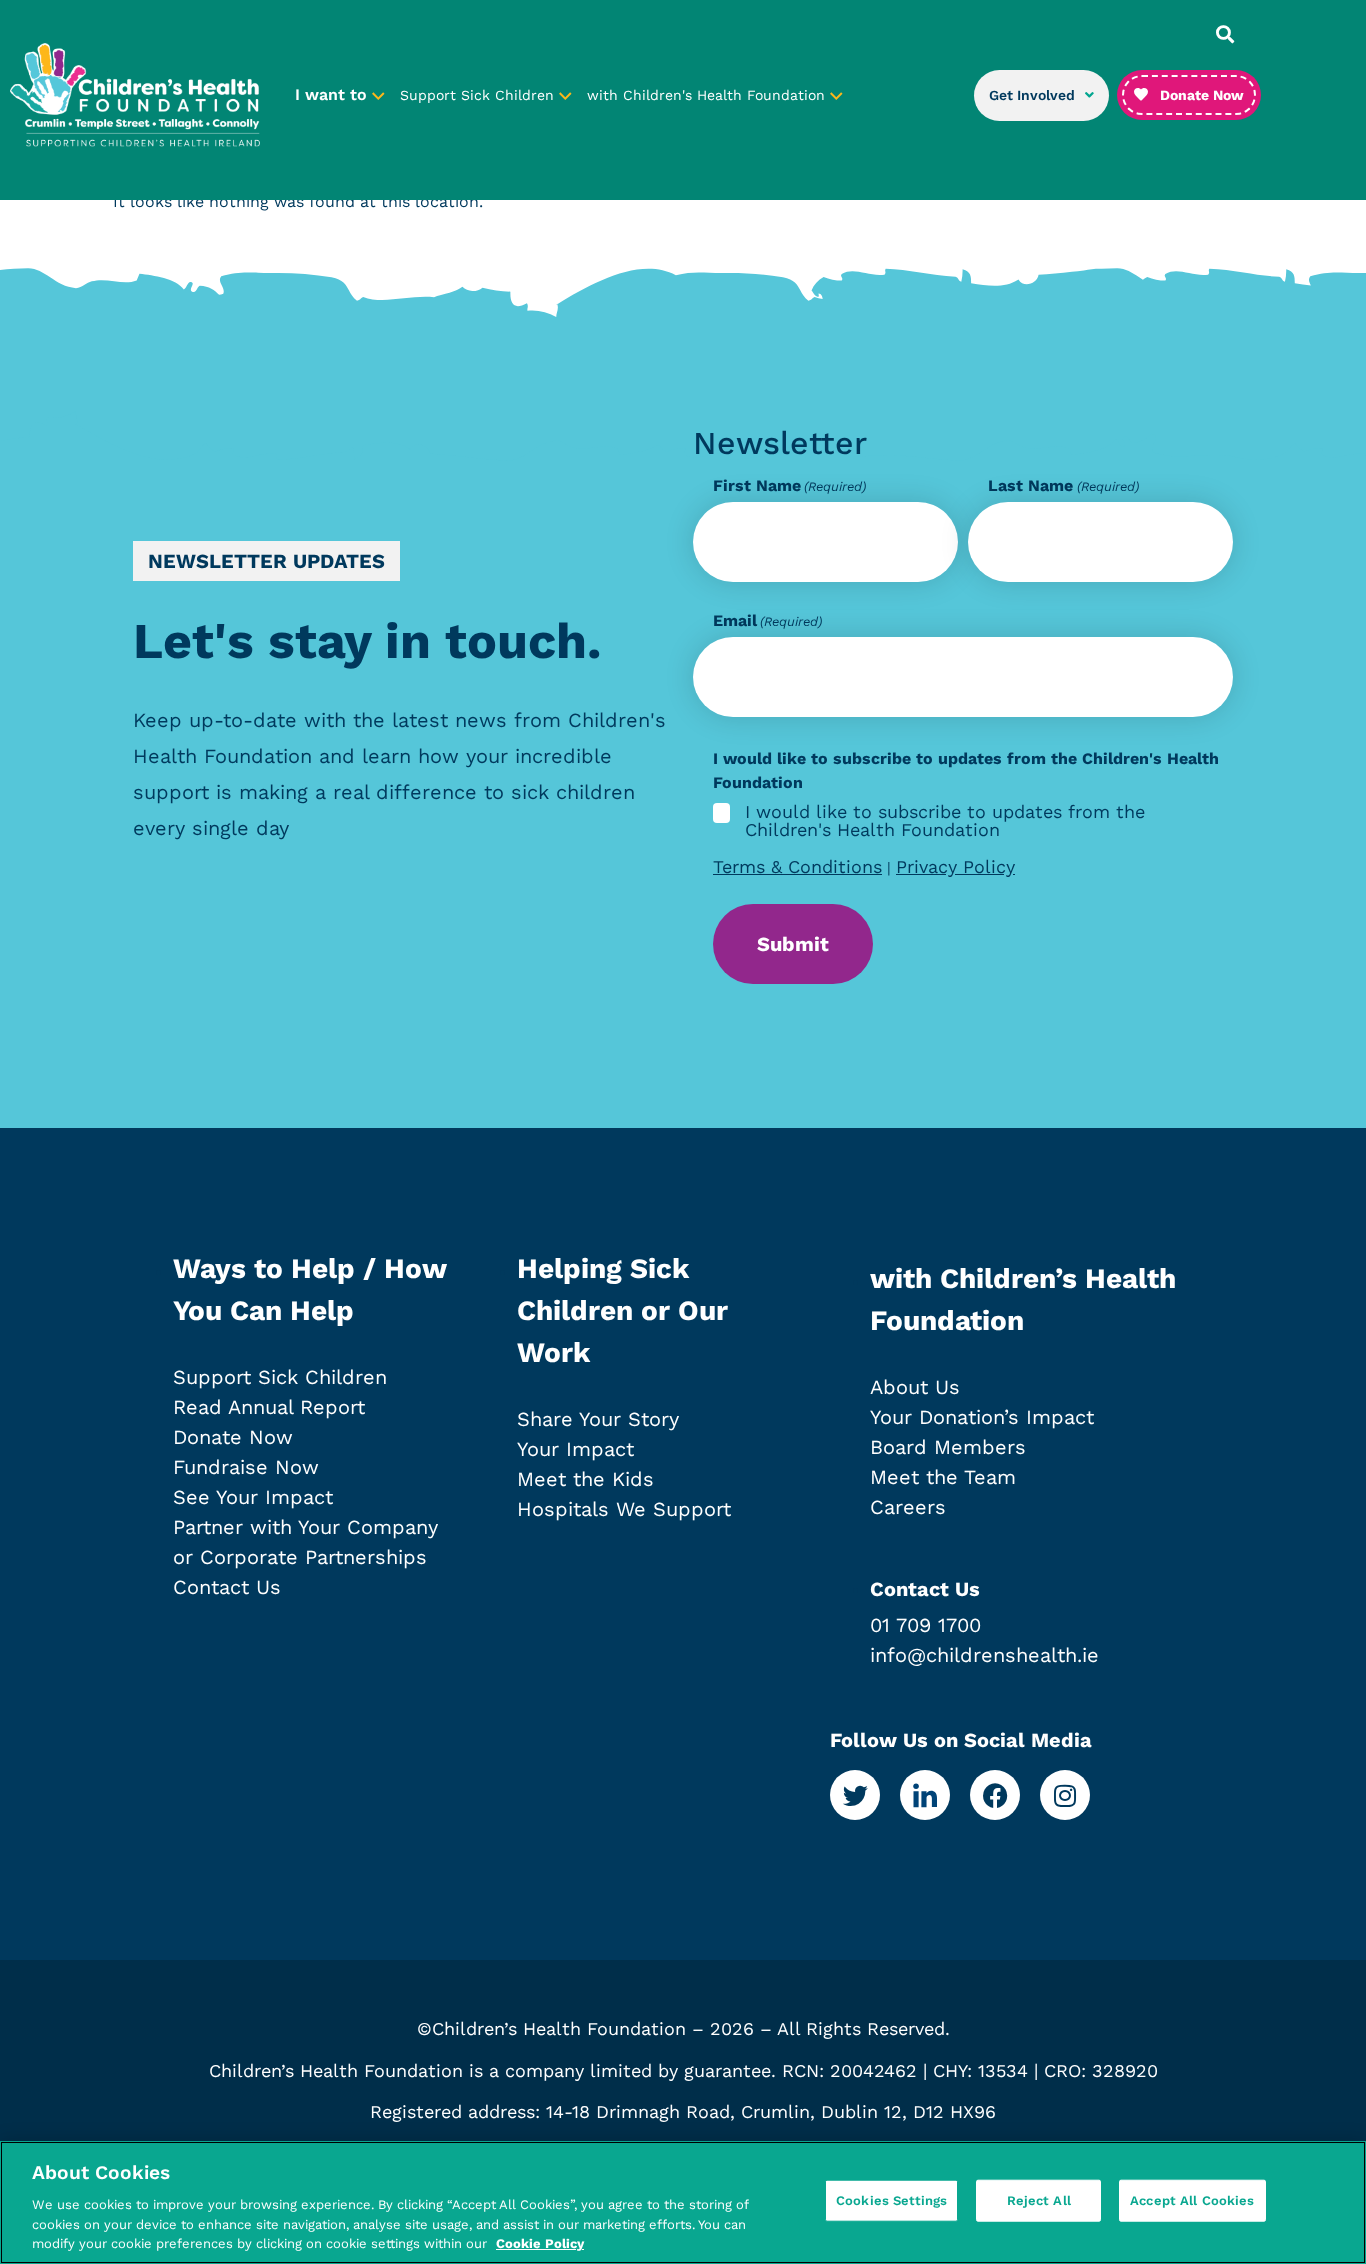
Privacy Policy (955, 866)
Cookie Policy (540, 2243)
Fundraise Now (246, 1467)
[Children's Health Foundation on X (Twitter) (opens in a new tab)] (855, 1795)
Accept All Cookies (1192, 2200)
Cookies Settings (891, 2200)
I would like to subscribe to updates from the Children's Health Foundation (945, 821)
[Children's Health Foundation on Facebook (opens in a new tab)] (995, 1795)
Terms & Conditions (797, 866)
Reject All (1039, 2200)
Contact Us (227, 1587)
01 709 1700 (925, 1625)
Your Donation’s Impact (982, 1417)
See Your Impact (253, 1497)
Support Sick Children (280, 1377)
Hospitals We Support (624, 1509)
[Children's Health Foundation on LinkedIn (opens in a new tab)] (925, 1795)
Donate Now (233, 1437)
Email (767, 621)
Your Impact (575, 1449)
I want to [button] (333, 94)
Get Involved (1032, 95)
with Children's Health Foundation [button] (708, 95)
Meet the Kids (585, 1479)
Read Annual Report (269, 1407)
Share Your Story (598, 1419)
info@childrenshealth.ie (984, 1655)
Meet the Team (943, 1477)
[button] (1225, 34)
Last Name (1063, 486)
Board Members (948, 1447)
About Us (915, 1387)
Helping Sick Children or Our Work (622, 1310)
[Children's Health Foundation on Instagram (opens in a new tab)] (1065, 1795)
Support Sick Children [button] (479, 95)
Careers (908, 1507)
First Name (789, 486)
